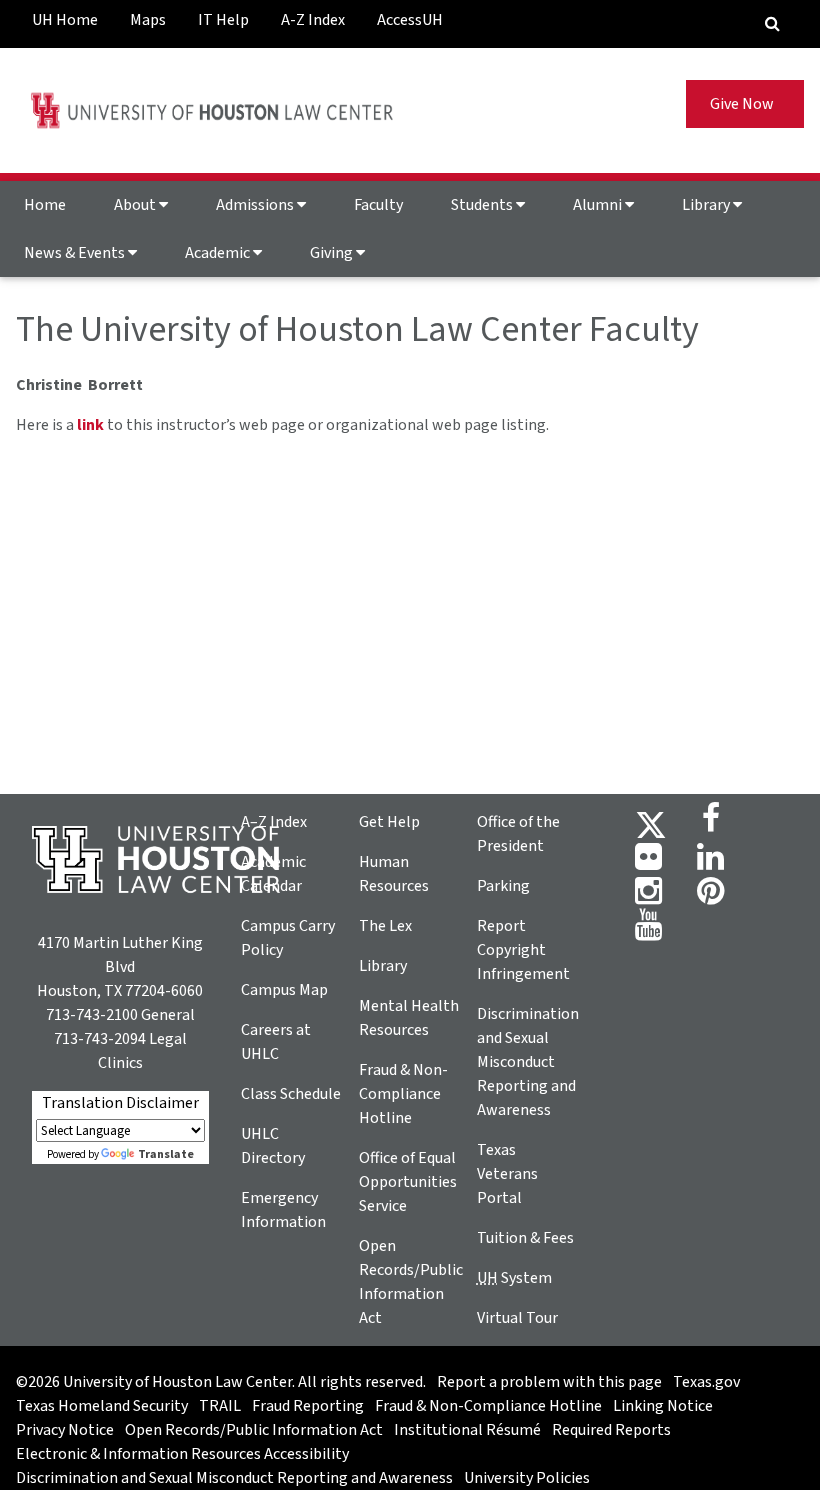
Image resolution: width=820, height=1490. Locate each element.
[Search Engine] (772, 24)
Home (45, 205)
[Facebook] (711, 824)
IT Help (223, 20)
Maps (148, 20)
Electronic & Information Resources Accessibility (182, 1454)
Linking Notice (663, 1406)
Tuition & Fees (525, 1238)
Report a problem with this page (549, 1382)
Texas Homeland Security (102, 1406)
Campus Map (284, 990)
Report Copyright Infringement (523, 950)
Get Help (389, 822)
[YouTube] (648, 931)
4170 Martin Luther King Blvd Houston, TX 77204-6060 (120, 967)
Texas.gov (706, 1382)
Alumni (599, 205)
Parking (503, 886)
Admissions (256, 205)
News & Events (76, 253)
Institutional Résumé (467, 1430)
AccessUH (410, 20)
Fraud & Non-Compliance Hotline (403, 1094)
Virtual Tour (517, 1318)
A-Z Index (313, 20)
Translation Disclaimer (120, 1103)
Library (707, 205)
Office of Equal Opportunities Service (408, 1182)
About (136, 205)
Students (483, 205)
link (90, 425)
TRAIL (220, 1406)
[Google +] (648, 863)
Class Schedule (291, 1094)
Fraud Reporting (308, 1406)
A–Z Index (274, 822)
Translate (166, 1154)
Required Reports (611, 1430)
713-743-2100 (92, 1015)
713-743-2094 (100, 1039)
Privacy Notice (65, 1430)
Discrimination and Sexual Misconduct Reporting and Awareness (528, 1062)
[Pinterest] (710, 897)
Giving (333, 253)
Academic (219, 253)
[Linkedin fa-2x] (710, 863)
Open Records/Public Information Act (254, 1430)
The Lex (385, 926)
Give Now (745, 104)
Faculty (378, 205)
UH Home (65, 20)
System (514, 1278)
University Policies (527, 1478)
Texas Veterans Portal (507, 1174)
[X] (651, 824)
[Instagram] (648, 897)
